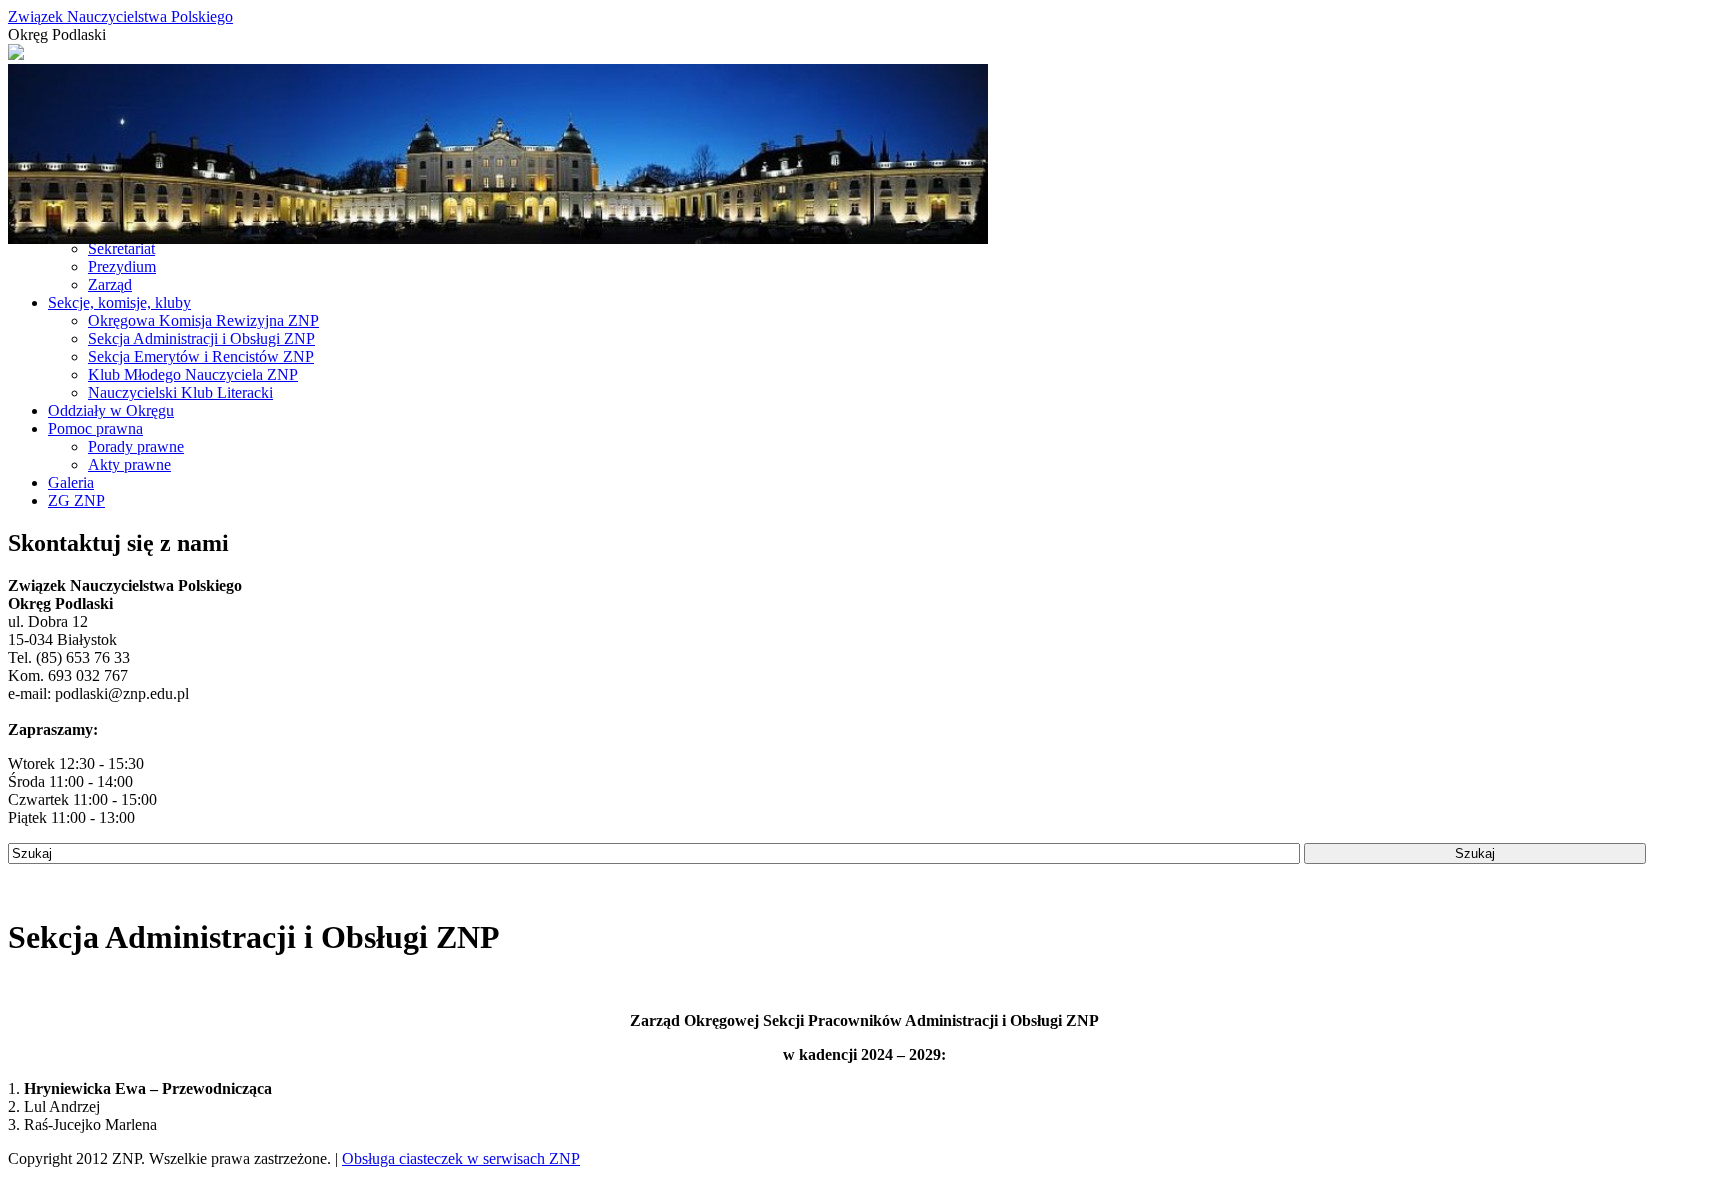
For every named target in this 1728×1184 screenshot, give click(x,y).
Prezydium (122, 266)
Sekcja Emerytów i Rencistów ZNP (201, 356)
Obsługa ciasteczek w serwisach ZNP (461, 1158)
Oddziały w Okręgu (111, 410)
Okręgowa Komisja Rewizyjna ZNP (203, 320)
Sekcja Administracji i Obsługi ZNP (201, 338)
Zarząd (110, 284)
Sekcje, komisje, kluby (119, 302)
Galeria (71, 482)
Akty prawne (129, 464)
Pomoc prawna (95, 428)
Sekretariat (121, 248)
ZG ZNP (76, 500)
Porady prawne (136, 446)
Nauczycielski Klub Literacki (180, 392)
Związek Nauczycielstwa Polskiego (120, 16)
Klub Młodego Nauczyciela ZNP (193, 374)
